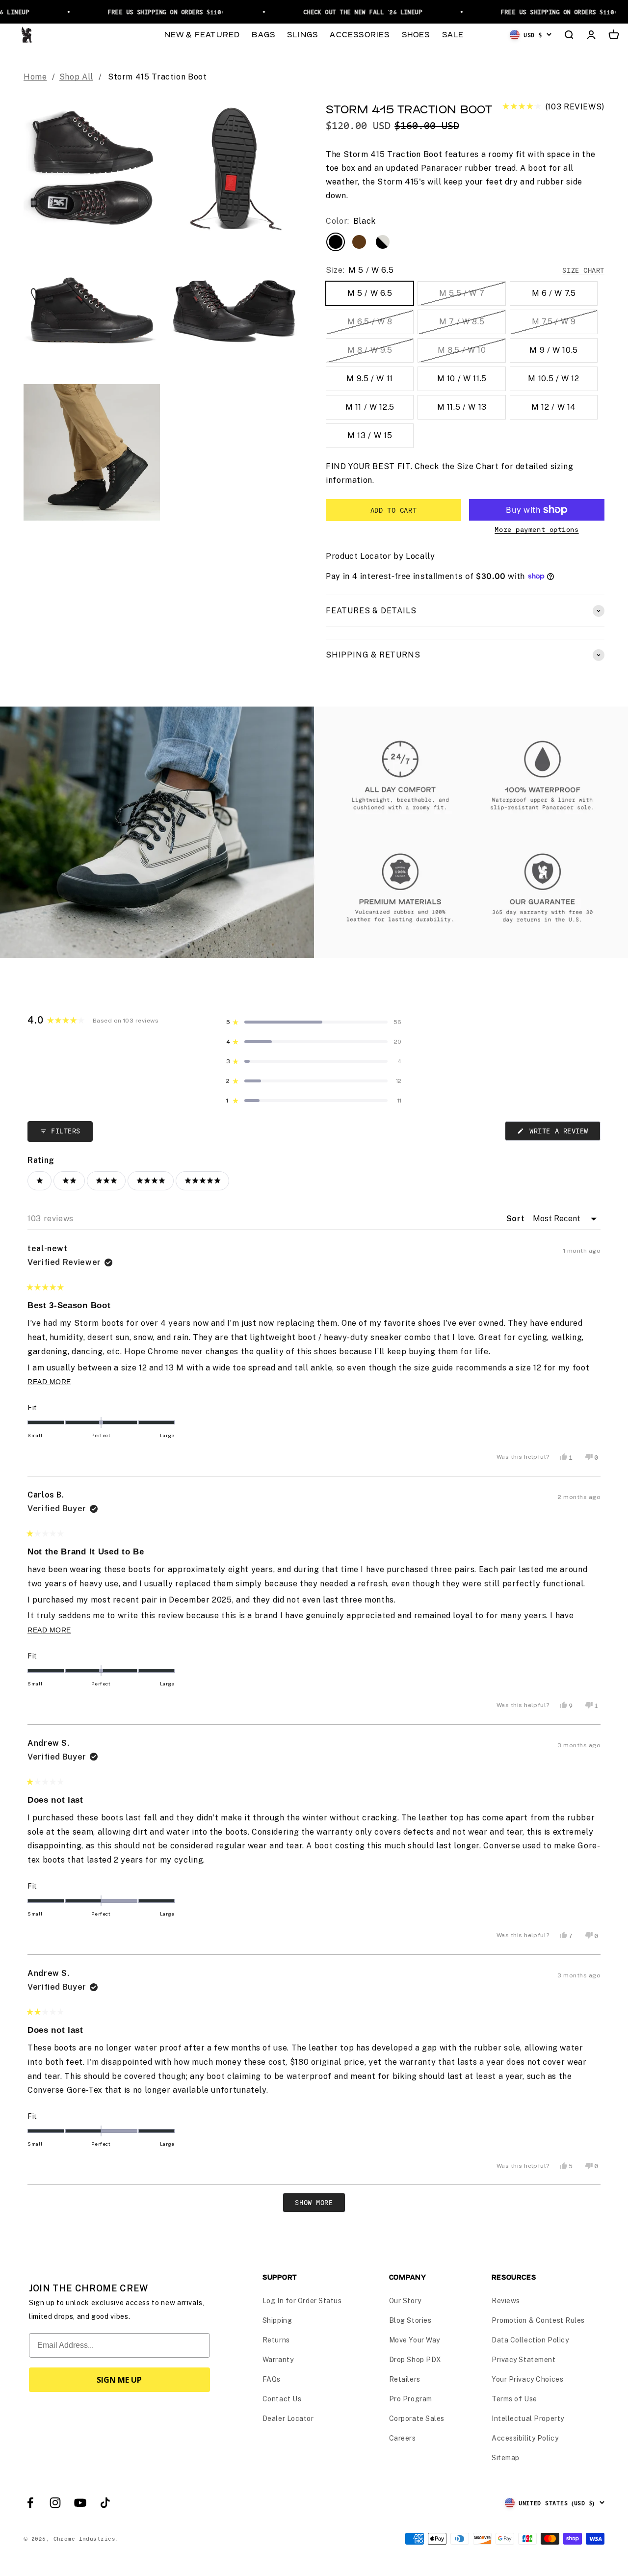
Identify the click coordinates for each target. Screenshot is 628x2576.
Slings (302, 34)
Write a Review (563, 1133)
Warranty (278, 2360)
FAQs (272, 2379)
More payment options (536, 529)
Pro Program (411, 2399)
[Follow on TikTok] (105, 2503)
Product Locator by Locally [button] (380, 556)
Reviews (506, 2301)
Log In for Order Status (302, 2301)
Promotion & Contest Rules (538, 2320)
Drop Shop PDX (415, 2360)
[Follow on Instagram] (55, 2503)
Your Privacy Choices (527, 2379)
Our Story (405, 2301)
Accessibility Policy (525, 2438)
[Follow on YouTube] (80, 2503)
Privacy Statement (524, 2360)
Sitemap (506, 2458)
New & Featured (202, 34)
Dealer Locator (288, 2418)
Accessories (360, 34)
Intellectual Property (528, 2418)
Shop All (76, 77)
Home (35, 77)
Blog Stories (410, 2320)
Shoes (416, 34)
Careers (403, 2438)
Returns (276, 2340)
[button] (553, 107)
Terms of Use (514, 2399)
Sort (517, 1219)
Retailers (405, 2379)
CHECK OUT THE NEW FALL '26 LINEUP (345, 12)
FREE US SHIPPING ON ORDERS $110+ (148, 12)
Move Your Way (415, 2340)
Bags (263, 34)
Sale (453, 34)
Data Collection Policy (530, 2340)
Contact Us (282, 2399)
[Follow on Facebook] (30, 2503)
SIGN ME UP (119, 2380)
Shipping (277, 2320)
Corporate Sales (417, 2418)
